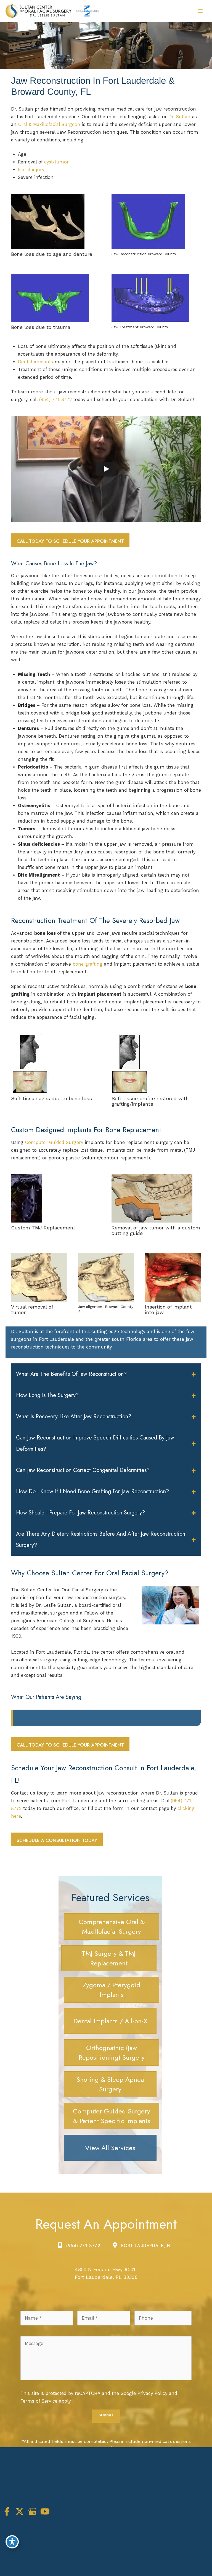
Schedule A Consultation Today (57, 1840)
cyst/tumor (56, 162)
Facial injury (31, 170)
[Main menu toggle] (200, 11)
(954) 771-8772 (55, 400)
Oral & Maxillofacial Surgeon (50, 124)
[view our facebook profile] (7, 2512)
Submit (106, 2415)
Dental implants (35, 362)
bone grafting (88, 964)
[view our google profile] (32, 2512)
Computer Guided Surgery (54, 1142)
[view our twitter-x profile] (20, 2512)
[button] (70, 541)
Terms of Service (39, 2401)
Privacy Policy (152, 2393)
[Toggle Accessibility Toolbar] (12, 2542)
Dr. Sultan (179, 117)
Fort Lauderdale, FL (146, 2246)
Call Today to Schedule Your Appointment (70, 541)
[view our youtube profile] (45, 2512)
